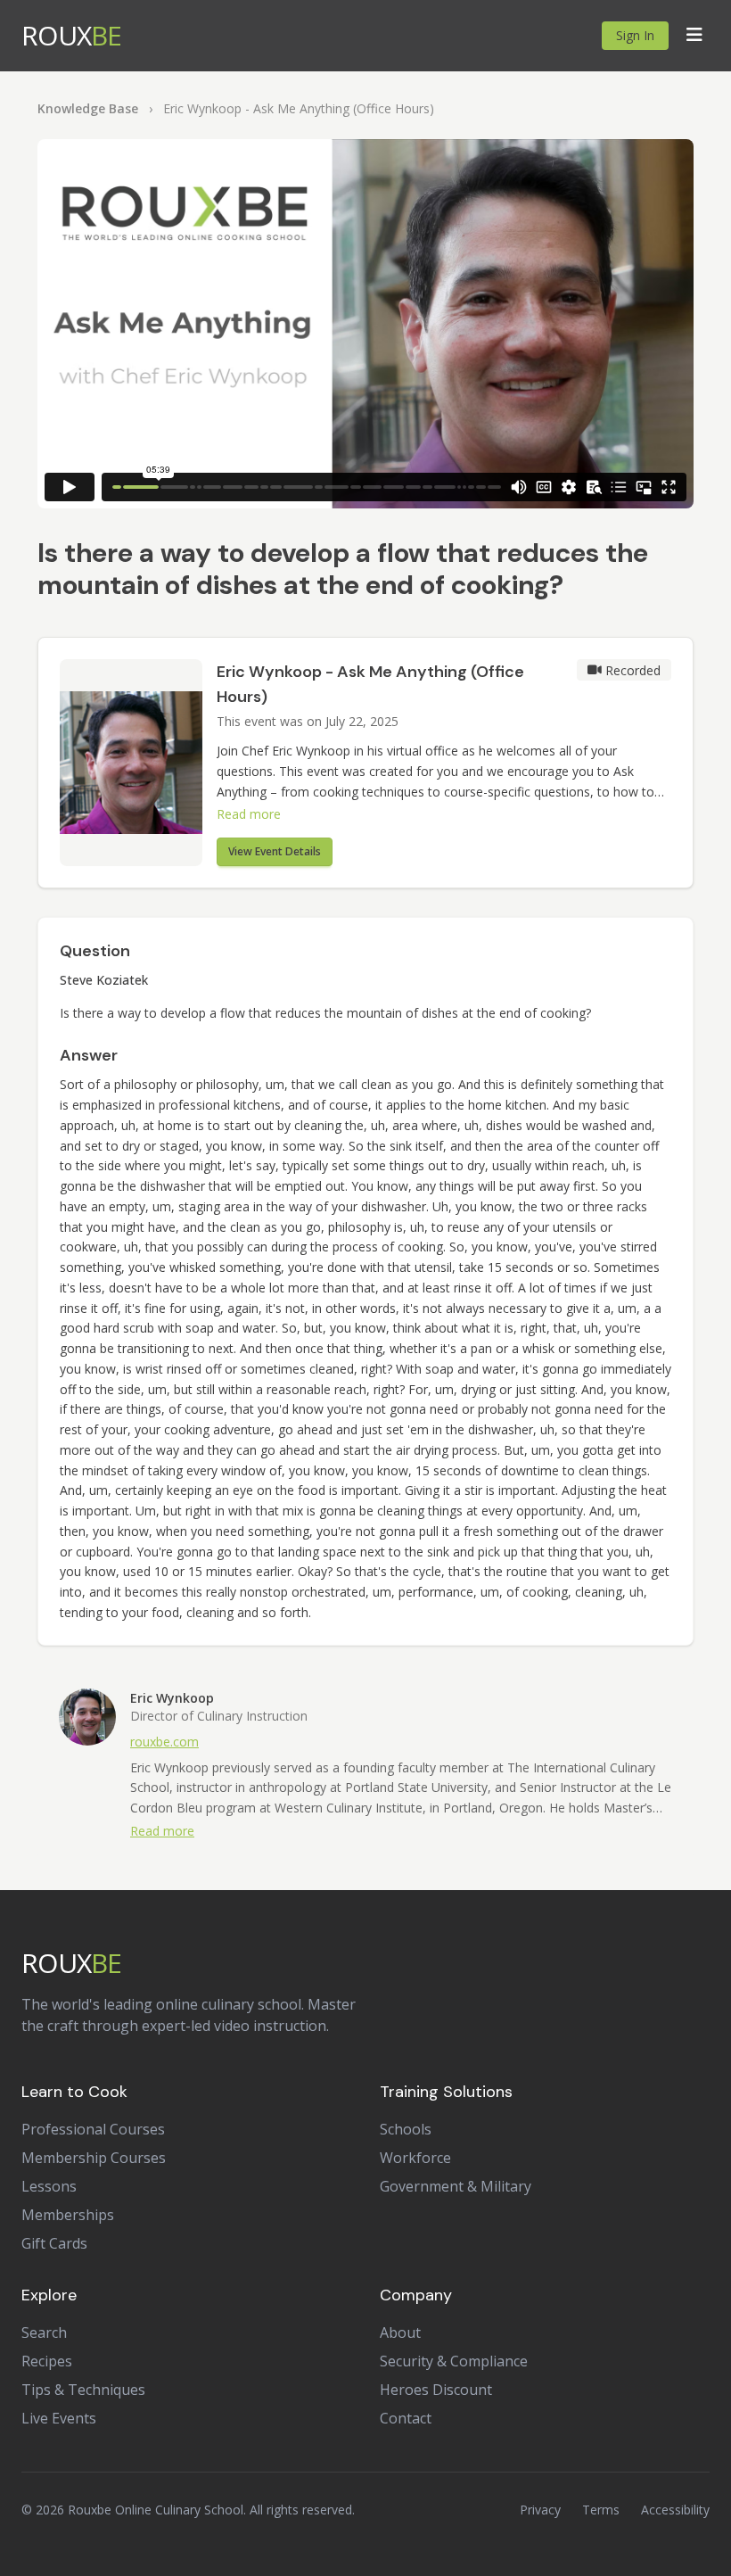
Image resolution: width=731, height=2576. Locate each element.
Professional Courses (93, 2129)
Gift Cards (54, 2243)
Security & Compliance (454, 2361)
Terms (601, 2510)
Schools (406, 2129)
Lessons (49, 2186)
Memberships (68, 2215)
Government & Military (456, 2186)
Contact (406, 2418)
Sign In (635, 35)
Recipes (47, 2361)
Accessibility (675, 2510)
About (400, 2332)
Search (44, 2332)
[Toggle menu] (694, 36)
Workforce (415, 2158)
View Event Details (275, 851)
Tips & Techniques (83, 2390)
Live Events (59, 2418)
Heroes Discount (436, 2390)
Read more (249, 814)
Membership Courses (94, 2158)
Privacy (540, 2510)
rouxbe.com (164, 1742)
